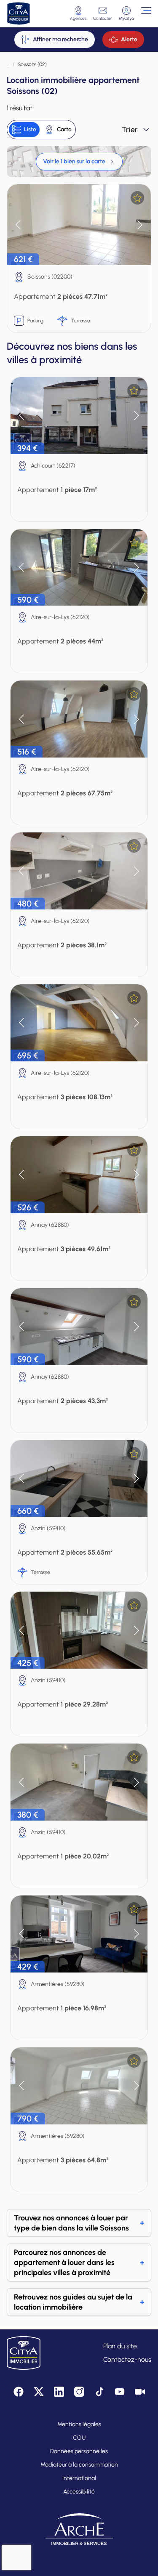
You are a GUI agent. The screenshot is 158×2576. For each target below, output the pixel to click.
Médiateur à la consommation (79, 2465)
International (79, 2478)
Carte (64, 129)
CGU (79, 2438)
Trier (130, 130)
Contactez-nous (127, 2359)
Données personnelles (79, 2451)
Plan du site (120, 2346)
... (8, 64)
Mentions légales (79, 2424)
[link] (79, 162)
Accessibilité (79, 2492)
